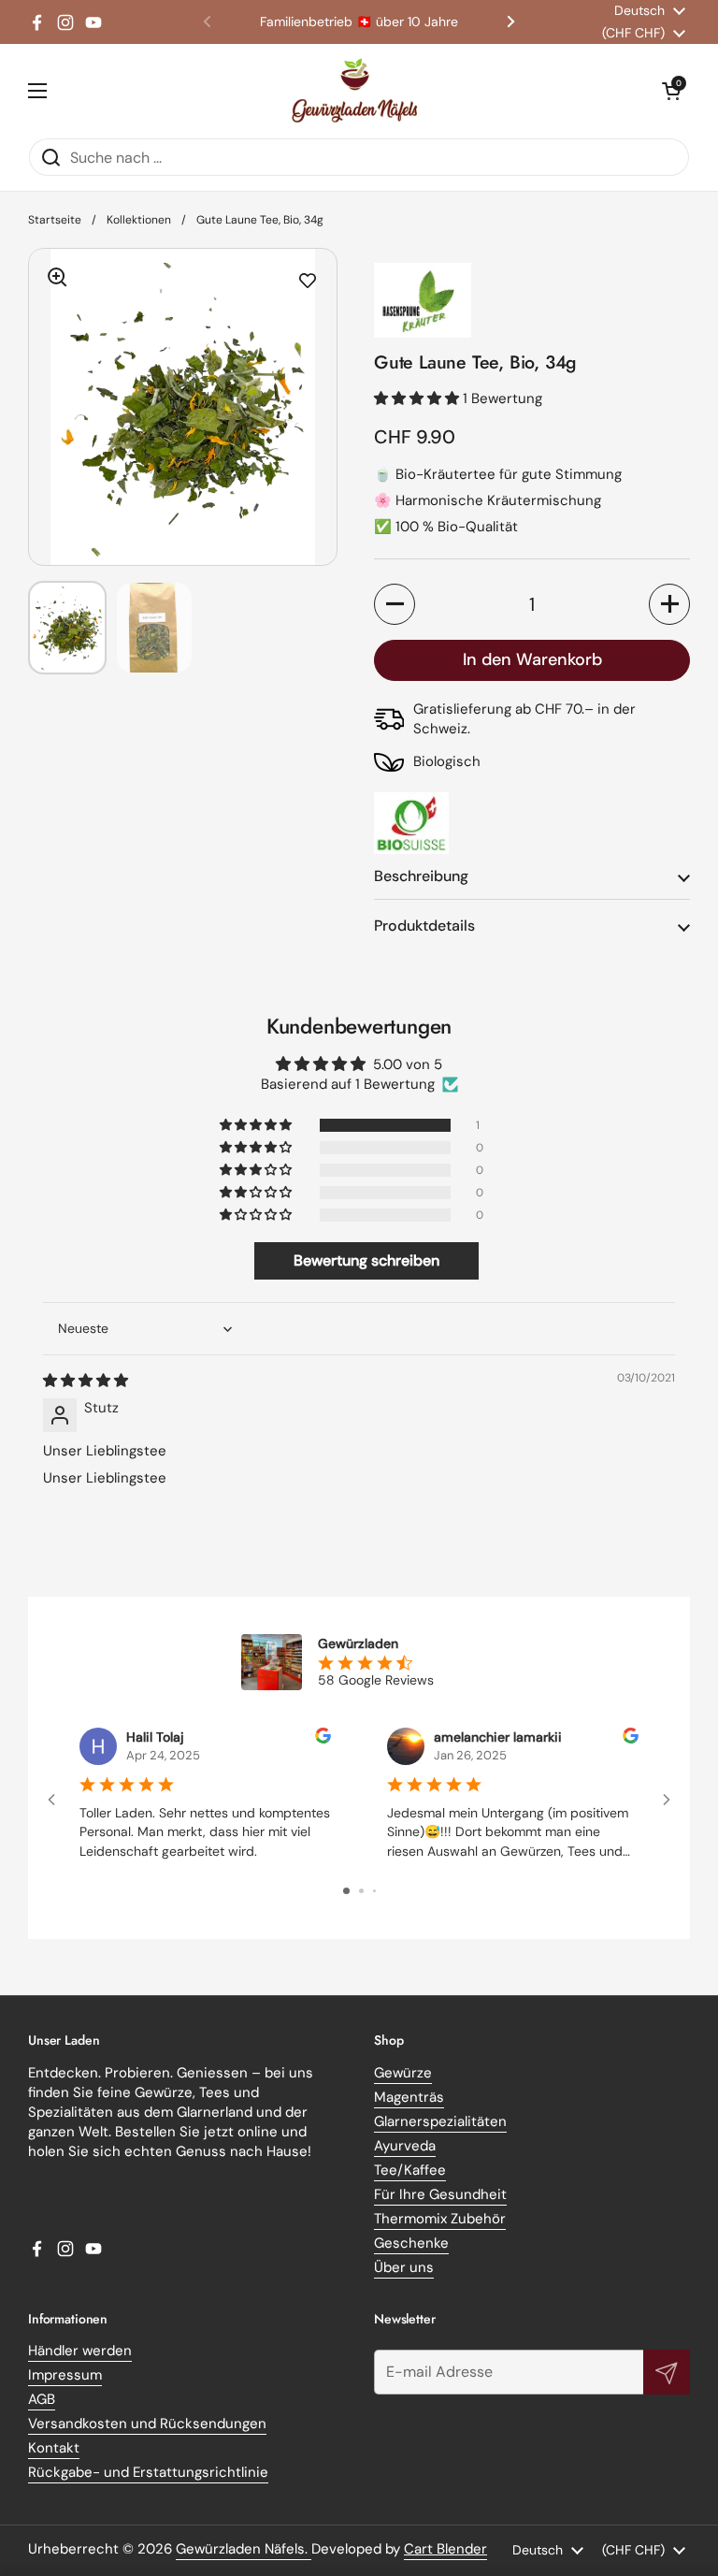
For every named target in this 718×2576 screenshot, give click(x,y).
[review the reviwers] (323, 1739)
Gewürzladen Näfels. (244, 2549)
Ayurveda (405, 2146)
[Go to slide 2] (361, 1891)
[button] (671, 91)
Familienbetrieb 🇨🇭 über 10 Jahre (359, 22)
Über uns (404, 2267)
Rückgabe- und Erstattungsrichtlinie (148, 2472)
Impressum (65, 2375)
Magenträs (409, 2097)
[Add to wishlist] (308, 282)
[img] (86, 1381)
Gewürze (403, 2073)
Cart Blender (445, 2549)
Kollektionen (139, 220)
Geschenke (411, 2243)
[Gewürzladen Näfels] (355, 91)
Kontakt (54, 2448)
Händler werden (80, 2351)
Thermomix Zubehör (440, 2219)
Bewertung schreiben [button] (366, 1260)
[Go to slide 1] (346, 1891)
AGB (42, 2399)
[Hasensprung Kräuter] (532, 300)
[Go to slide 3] (374, 1891)
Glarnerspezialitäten (440, 2121)
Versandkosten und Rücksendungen (147, 2424)
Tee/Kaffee (410, 2170)
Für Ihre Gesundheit (440, 2194)
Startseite (55, 220)
